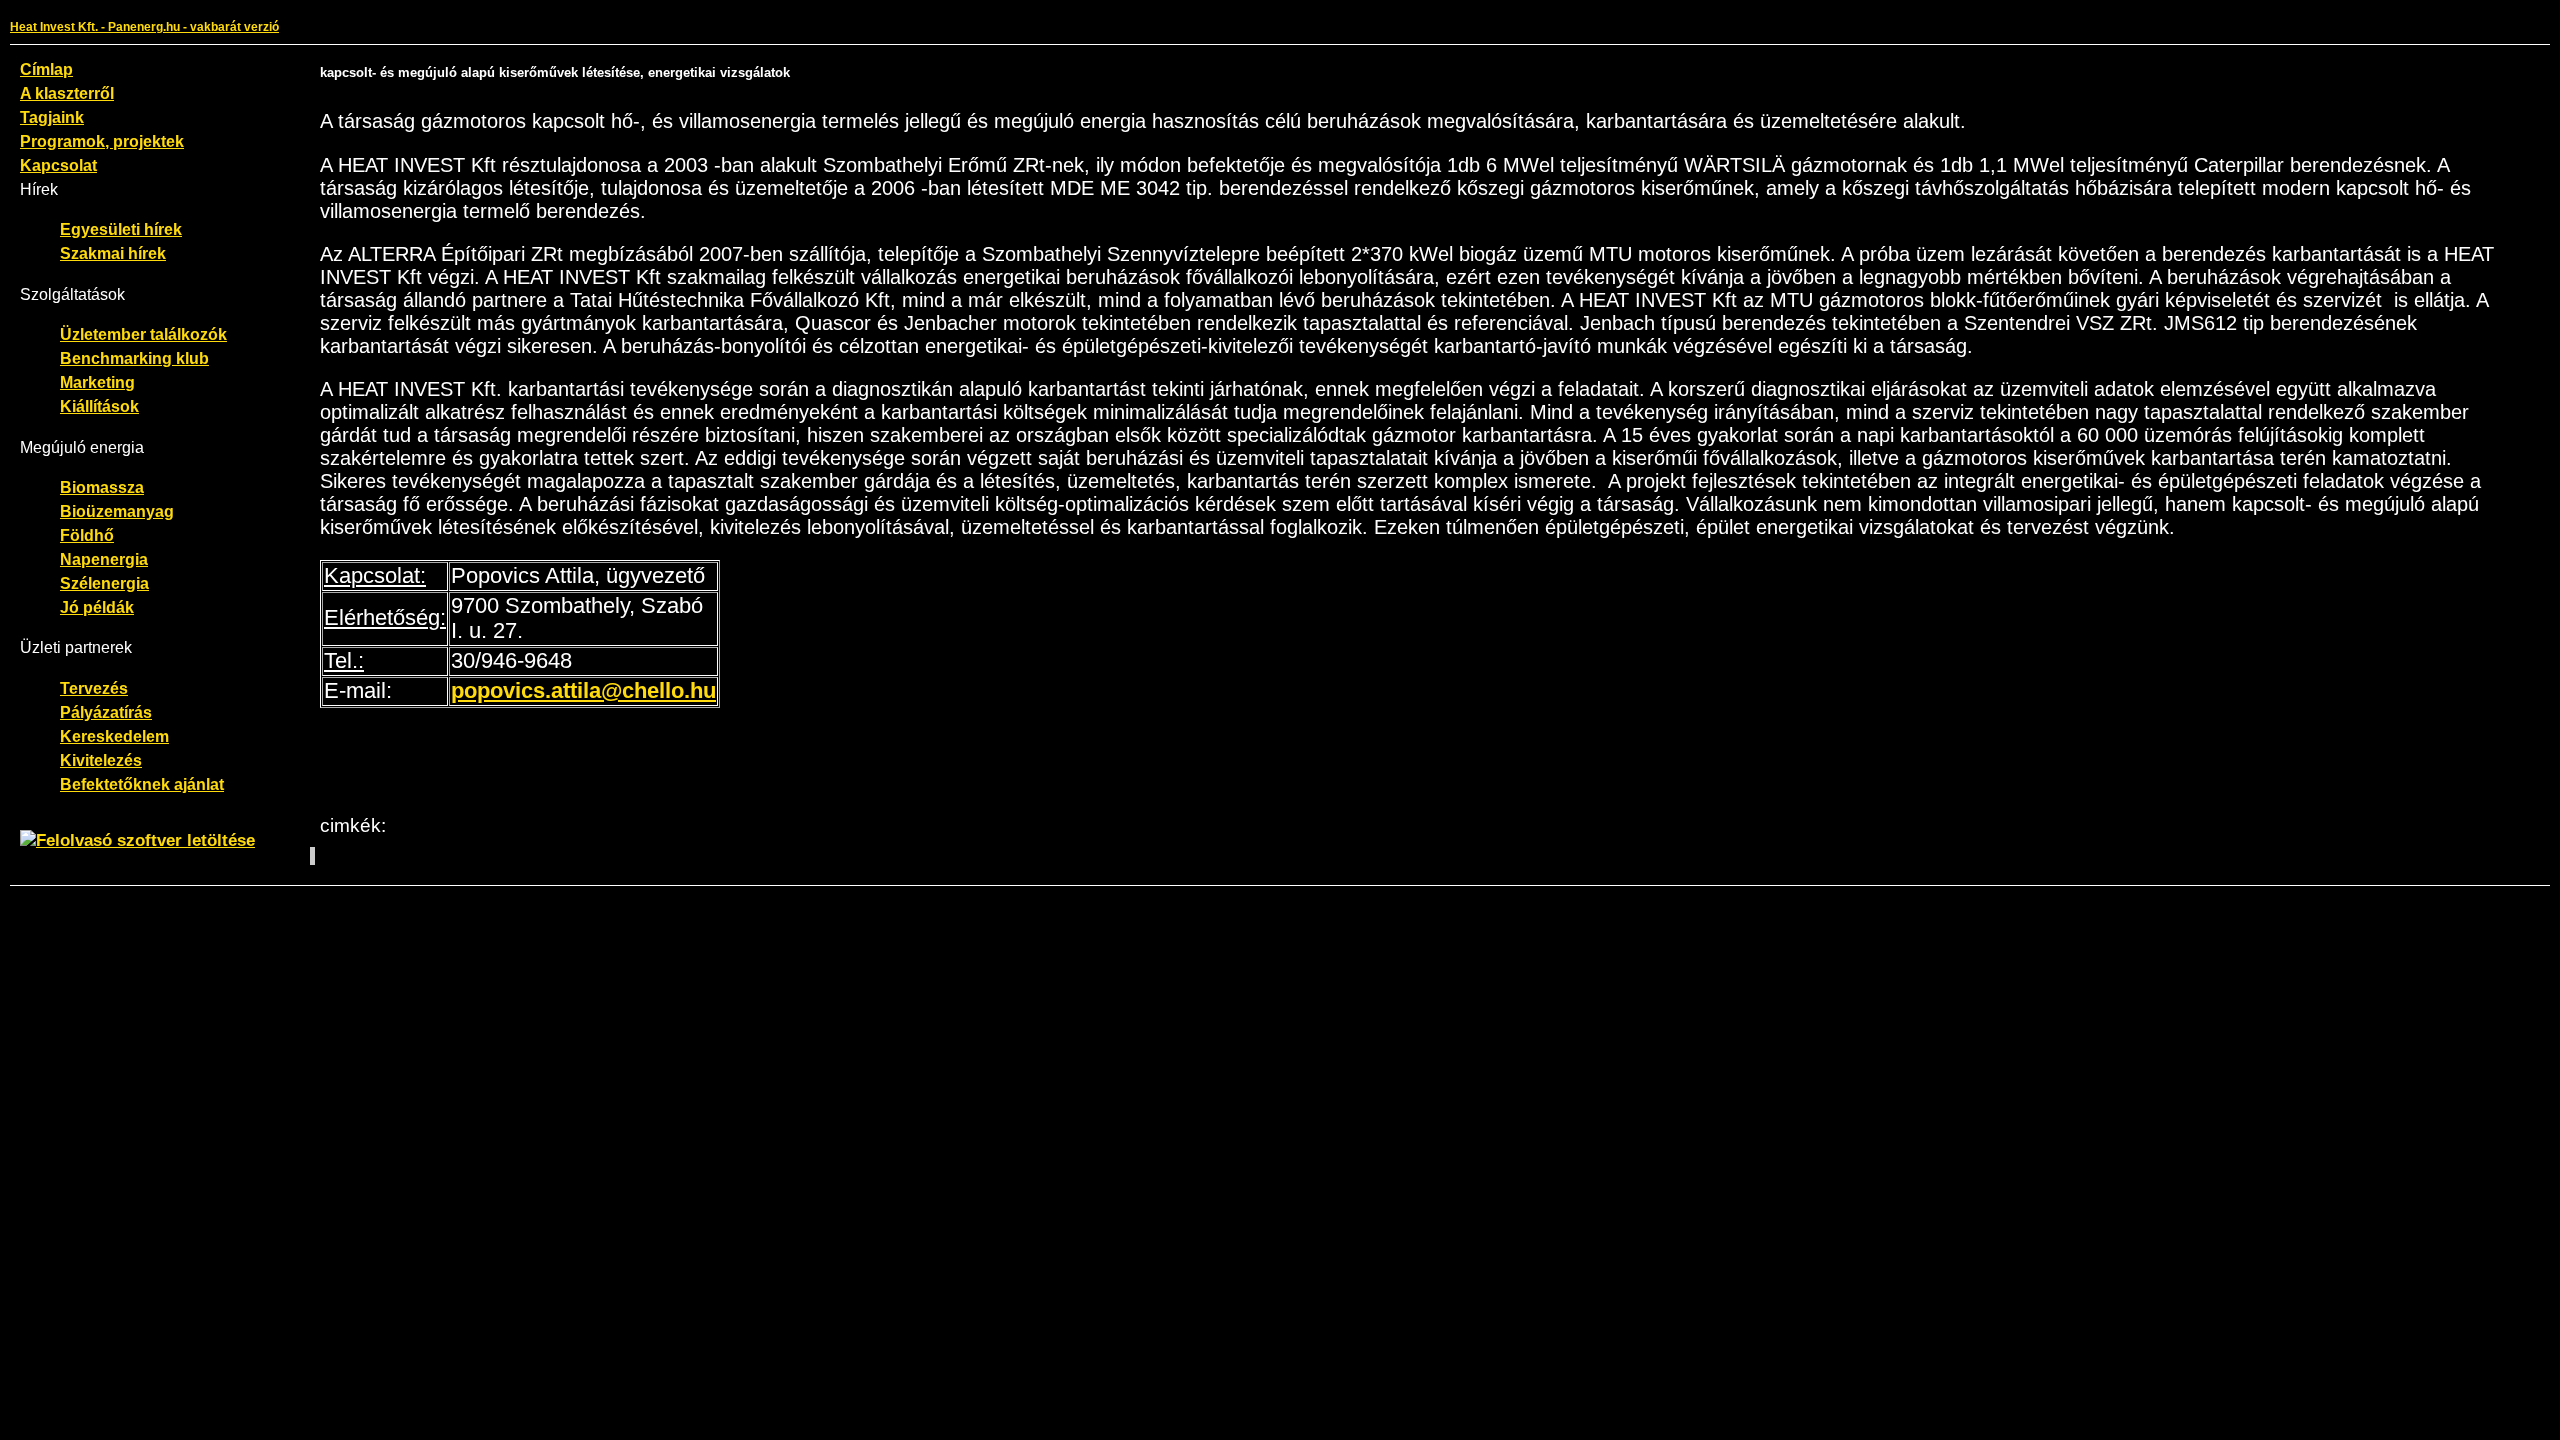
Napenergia (104, 559)
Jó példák (97, 607)
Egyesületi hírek (121, 229)
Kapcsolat (58, 165)
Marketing (97, 382)
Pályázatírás (106, 712)
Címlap (46, 69)
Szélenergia (104, 583)
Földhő (87, 535)
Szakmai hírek (113, 253)
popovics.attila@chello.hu (583, 691)
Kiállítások (99, 406)
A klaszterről (67, 93)
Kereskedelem (114, 736)
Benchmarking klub (134, 358)
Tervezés (94, 688)
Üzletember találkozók (143, 334)
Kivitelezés (101, 760)
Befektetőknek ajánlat (142, 784)
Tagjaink (52, 117)
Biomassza (102, 487)
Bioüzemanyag (117, 511)
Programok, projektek (102, 141)
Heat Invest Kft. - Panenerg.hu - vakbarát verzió (144, 27)
